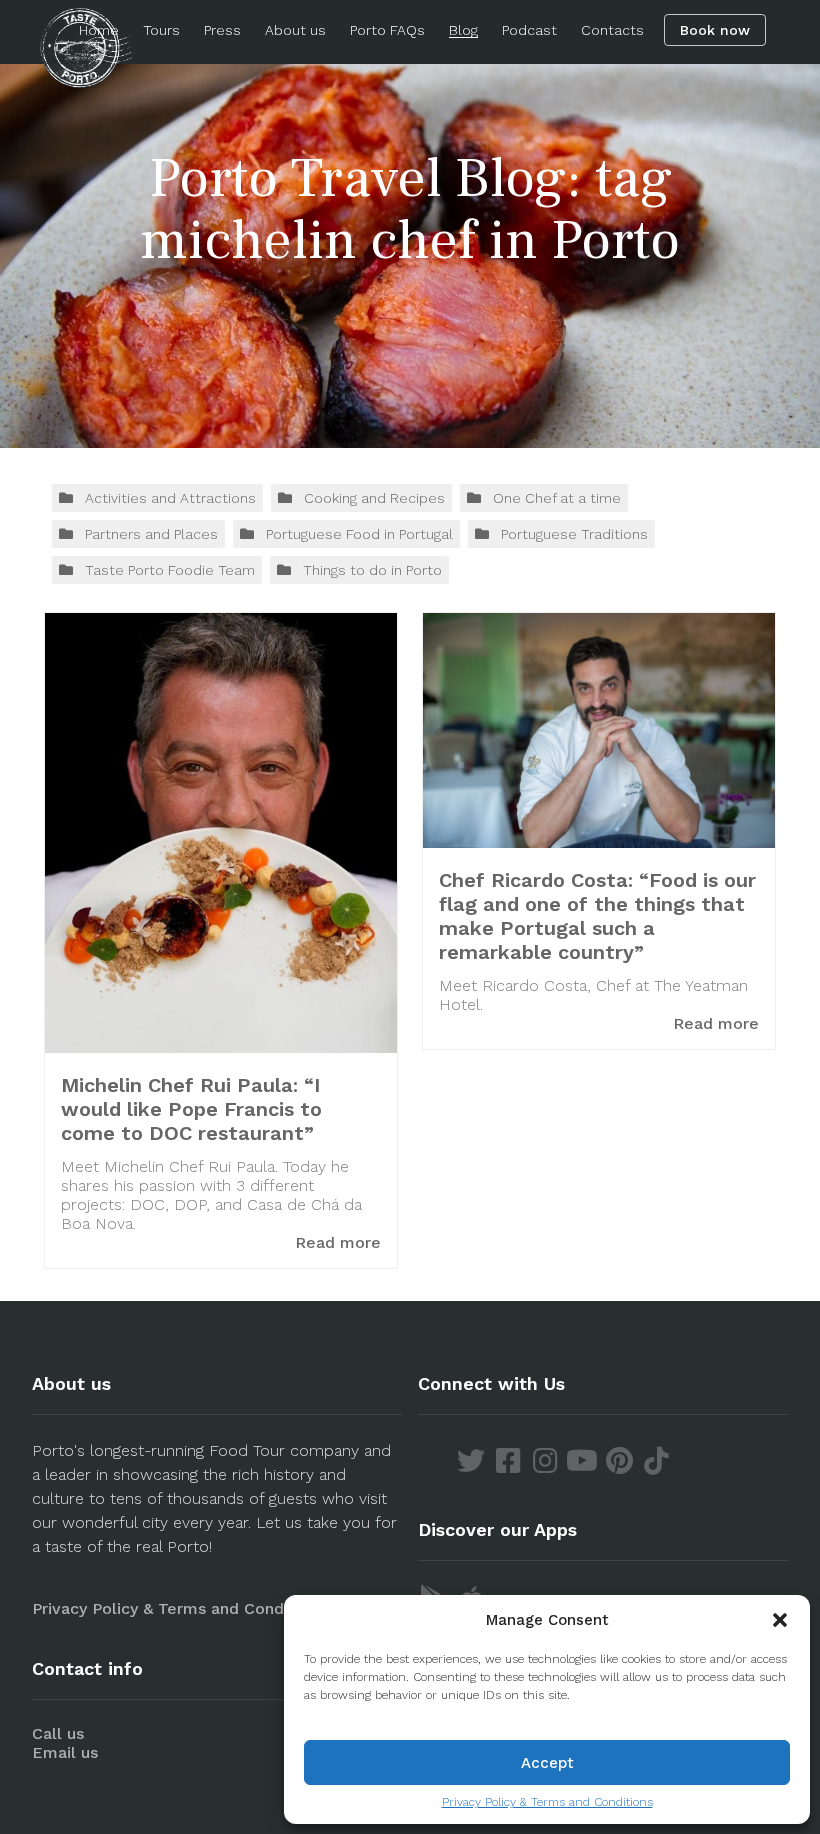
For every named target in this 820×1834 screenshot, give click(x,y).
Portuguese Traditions (574, 534)
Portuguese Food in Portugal (359, 534)
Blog (463, 30)
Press (222, 30)
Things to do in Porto (372, 570)
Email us (65, 1752)
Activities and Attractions (170, 498)
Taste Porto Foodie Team (170, 570)
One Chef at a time (557, 498)
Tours (161, 30)
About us (295, 30)
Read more (338, 1242)
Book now (715, 30)
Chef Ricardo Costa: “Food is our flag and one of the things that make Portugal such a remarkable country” (597, 916)
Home (99, 30)
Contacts (612, 30)
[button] (780, 1620)
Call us (58, 1733)
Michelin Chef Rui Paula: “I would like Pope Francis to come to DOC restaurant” (191, 1109)
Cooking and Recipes (374, 498)
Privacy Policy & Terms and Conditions (547, 1802)
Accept (547, 1763)
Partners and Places (151, 534)
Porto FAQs (387, 30)
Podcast (529, 30)
